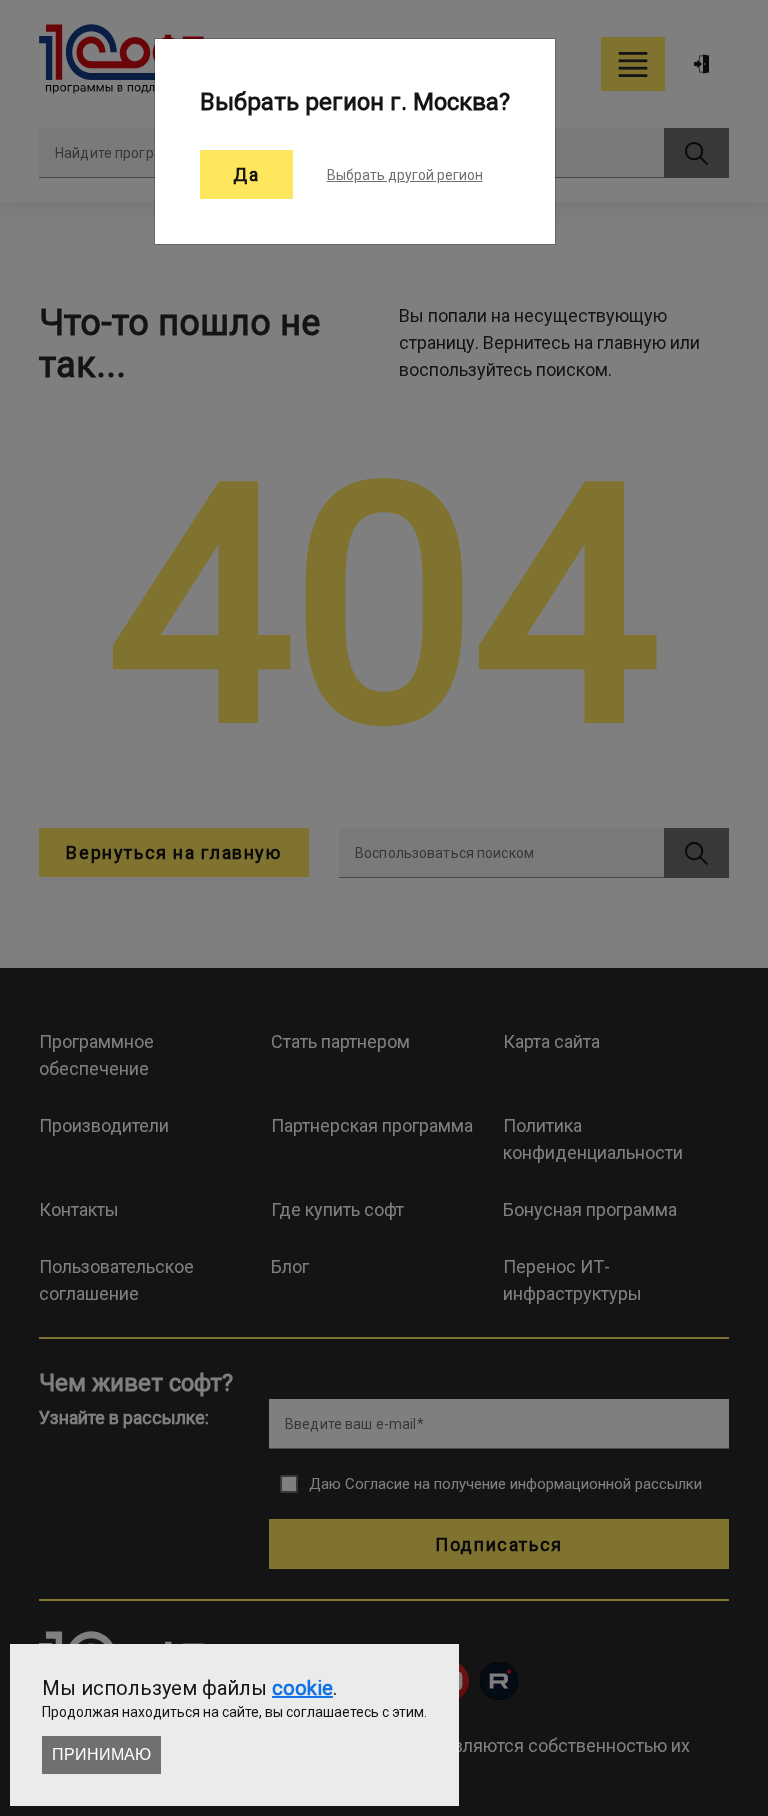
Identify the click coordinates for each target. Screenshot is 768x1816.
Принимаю (101, 1754)
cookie (302, 1688)
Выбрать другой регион (405, 175)
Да (246, 174)
